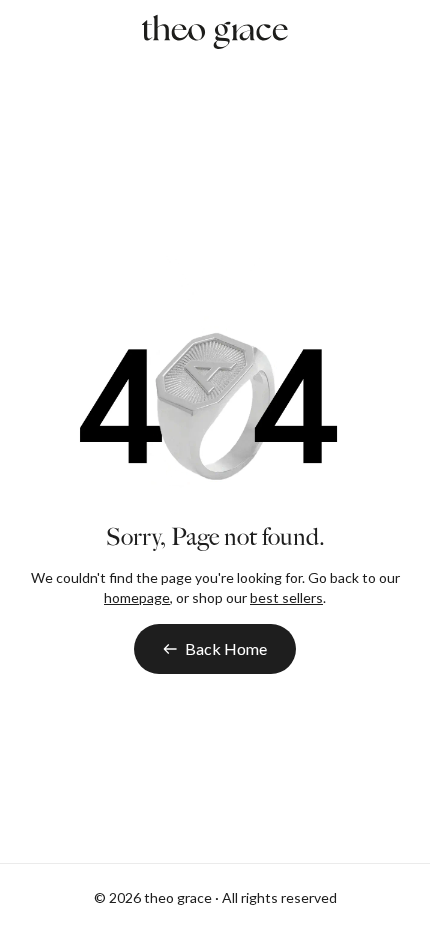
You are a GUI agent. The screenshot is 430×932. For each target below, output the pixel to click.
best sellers (286, 597)
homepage (137, 597)
